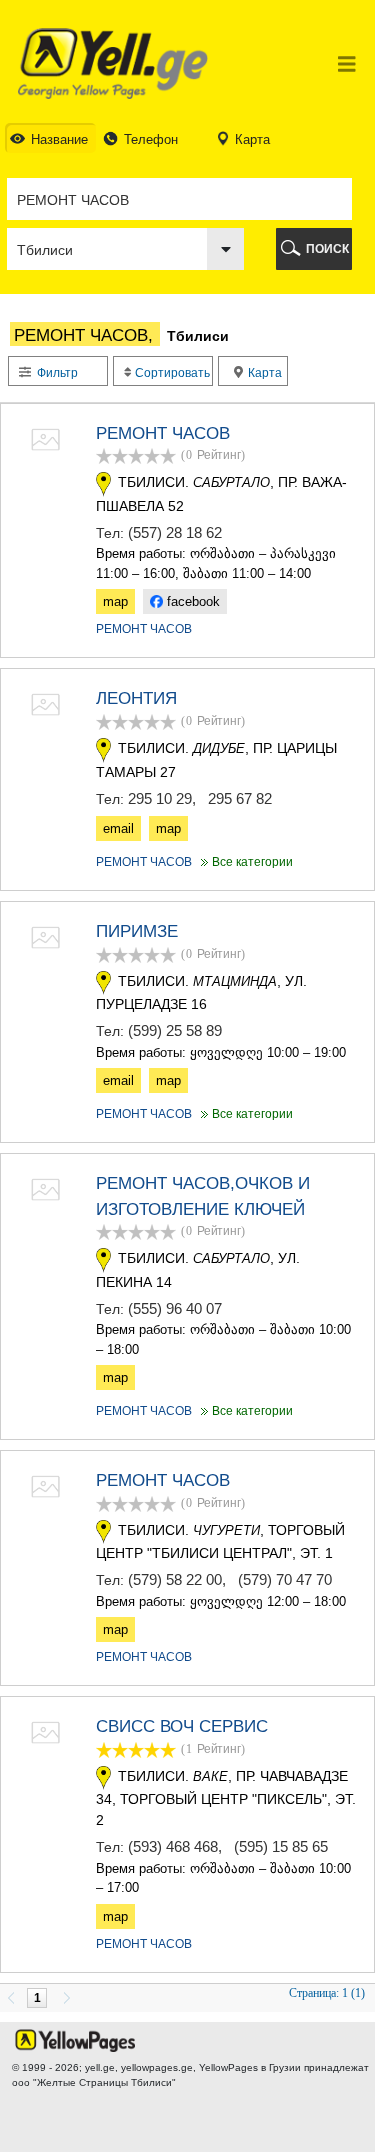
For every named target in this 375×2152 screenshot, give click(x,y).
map (115, 601)
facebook (191, 601)
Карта (263, 373)
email (118, 828)
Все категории (245, 862)
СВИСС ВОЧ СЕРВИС (182, 1726)
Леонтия (136, 698)
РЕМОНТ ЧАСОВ (163, 433)
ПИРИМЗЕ (137, 931)
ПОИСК (327, 249)
